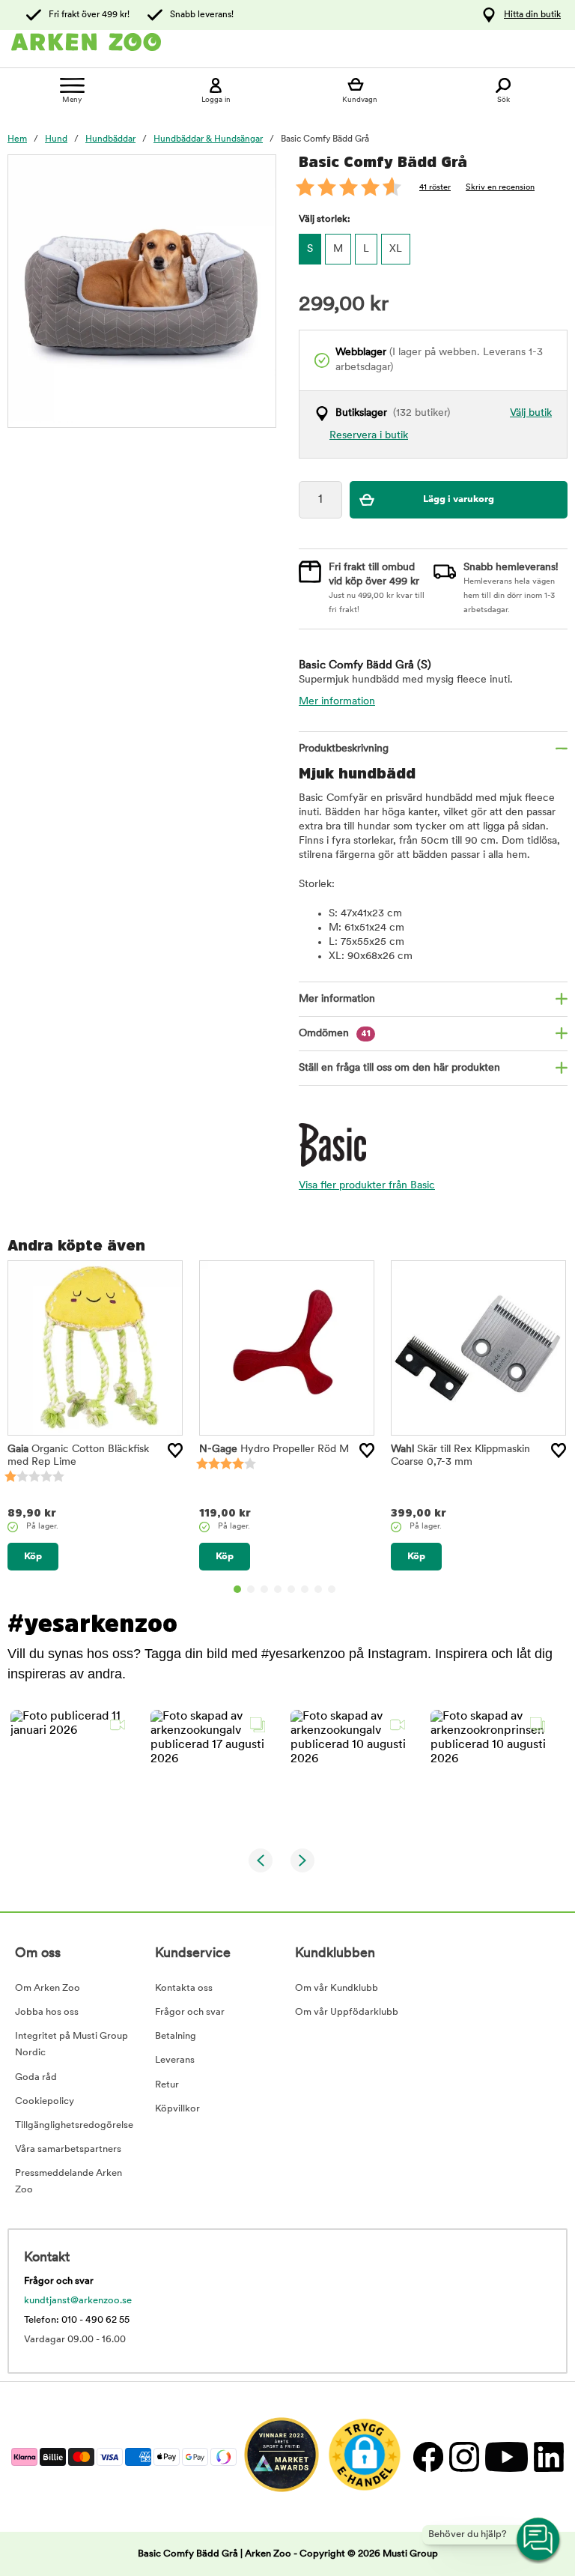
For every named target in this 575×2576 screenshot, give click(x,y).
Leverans (175, 2060)
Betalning (176, 2036)
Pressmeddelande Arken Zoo (69, 2182)
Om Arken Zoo (48, 1988)
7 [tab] (318, 1589)
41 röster (435, 188)
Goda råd (36, 2077)
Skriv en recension (500, 188)
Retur (167, 2085)
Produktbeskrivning (344, 749)
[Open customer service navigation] (539, 2540)
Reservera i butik (369, 436)
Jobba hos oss (47, 2012)
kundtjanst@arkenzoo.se (78, 2301)
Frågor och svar (190, 2012)
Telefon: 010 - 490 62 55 (77, 2320)
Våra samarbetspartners (68, 2149)
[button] (72, 1771)
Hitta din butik (532, 15)
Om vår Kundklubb (337, 1988)
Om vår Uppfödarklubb (347, 2012)
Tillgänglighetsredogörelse (74, 2125)
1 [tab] (237, 1589)
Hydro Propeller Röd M (274, 1449)
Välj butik (531, 413)
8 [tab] (332, 1589)
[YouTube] (506, 2456)
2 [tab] (251, 1589)
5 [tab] (291, 1589)
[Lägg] (175, 1451)
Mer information (337, 702)
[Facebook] (428, 2456)
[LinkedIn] (547, 2456)
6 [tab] (305, 1589)
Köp (33, 1557)
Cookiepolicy (45, 2101)
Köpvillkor (177, 2109)
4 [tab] (278, 1589)
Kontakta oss (184, 1988)
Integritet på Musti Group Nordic (72, 2044)
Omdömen (335, 1034)
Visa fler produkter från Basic (367, 1186)
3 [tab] (264, 1589)
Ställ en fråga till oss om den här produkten (399, 1068)
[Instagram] (463, 2456)
